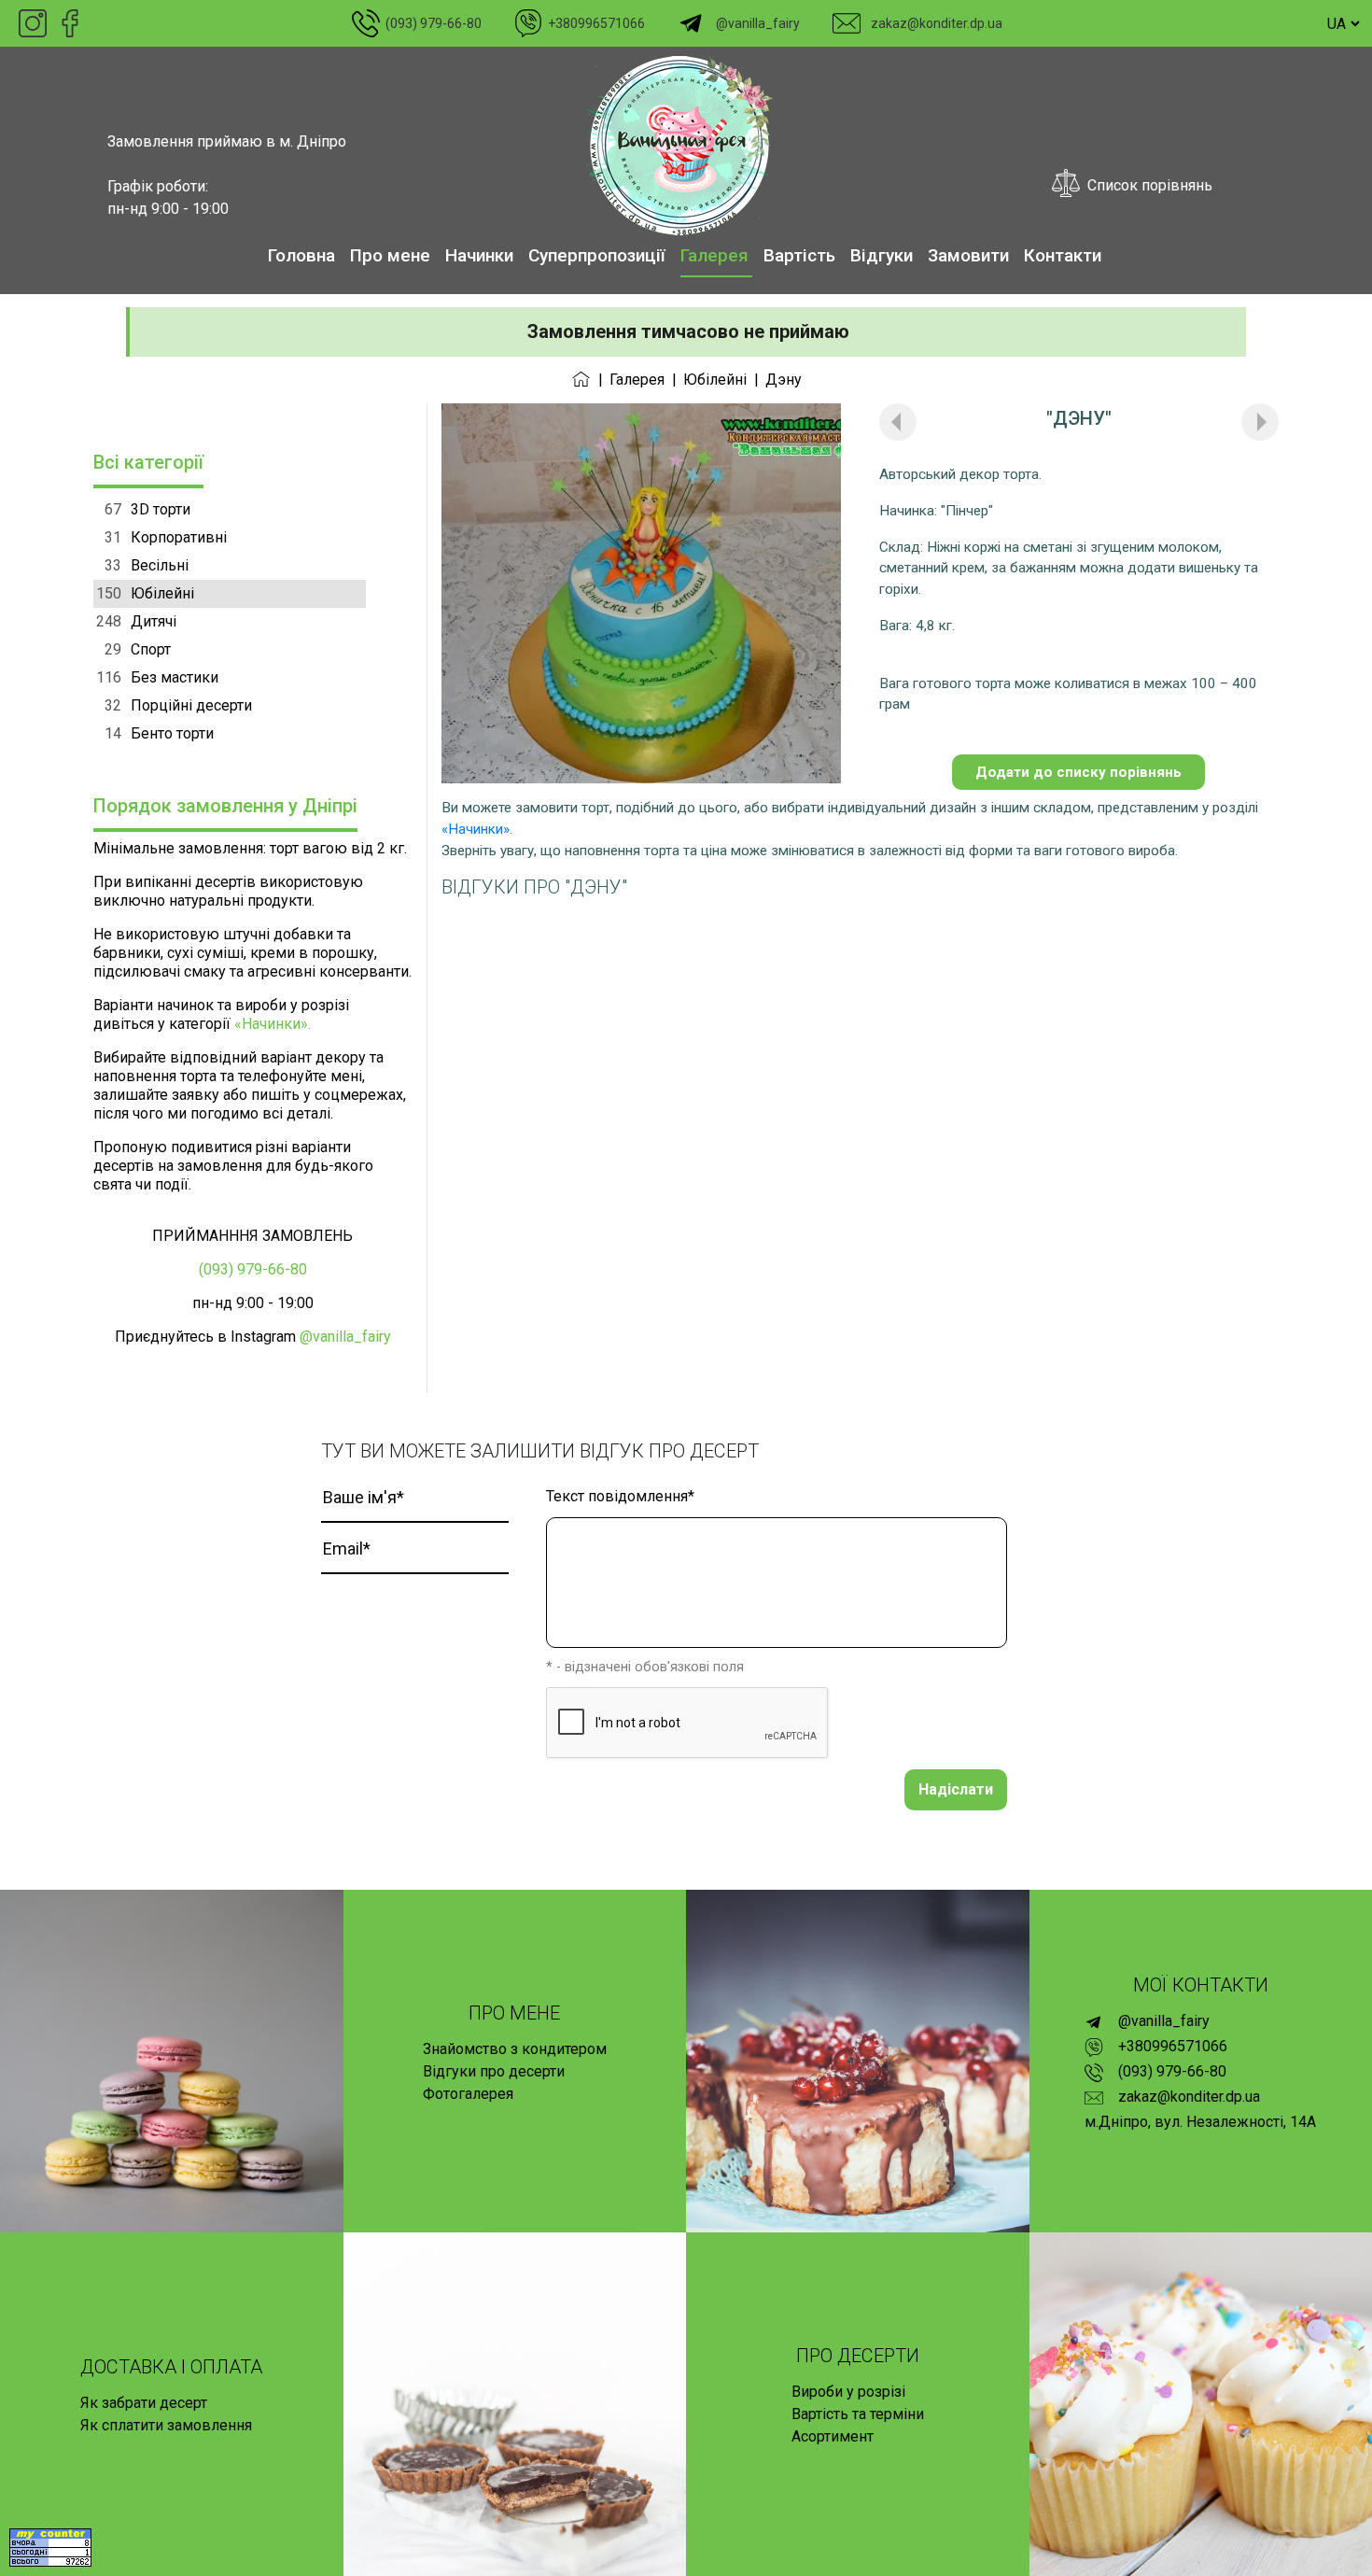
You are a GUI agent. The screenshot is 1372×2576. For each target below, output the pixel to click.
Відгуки (882, 255)
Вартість (799, 255)
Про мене (390, 255)
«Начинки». (273, 1024)
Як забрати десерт (144, 2403)
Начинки (479, 255)
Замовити (968, 255)
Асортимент (833, 2436)
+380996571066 (594, 23)
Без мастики (157, 677)
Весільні (147, 565)
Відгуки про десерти (494, 2071)
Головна (301, 255)
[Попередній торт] (898, 422)
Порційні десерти (178, 705)
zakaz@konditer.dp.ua (934, 23)
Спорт (138, 649)
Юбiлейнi (715, 380)
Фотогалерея (468, 2094)
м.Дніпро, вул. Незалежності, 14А (1200, 2122)
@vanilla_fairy (755, 23)
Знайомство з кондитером (515, 2049)
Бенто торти (159, 733)
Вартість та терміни (858, 2414)
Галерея (714, 255)
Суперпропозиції (597, 255)
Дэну (784, 380)
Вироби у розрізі (848, 2392)
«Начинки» (476, 829)
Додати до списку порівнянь (1078, 772)
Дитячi (136, 621)
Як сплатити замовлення (166, 2425)
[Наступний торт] (1260, 422)
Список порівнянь (1146, 185)
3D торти (147, 509)
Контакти (1063, 255)
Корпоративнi (166, 537)
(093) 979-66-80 (431, 23)
